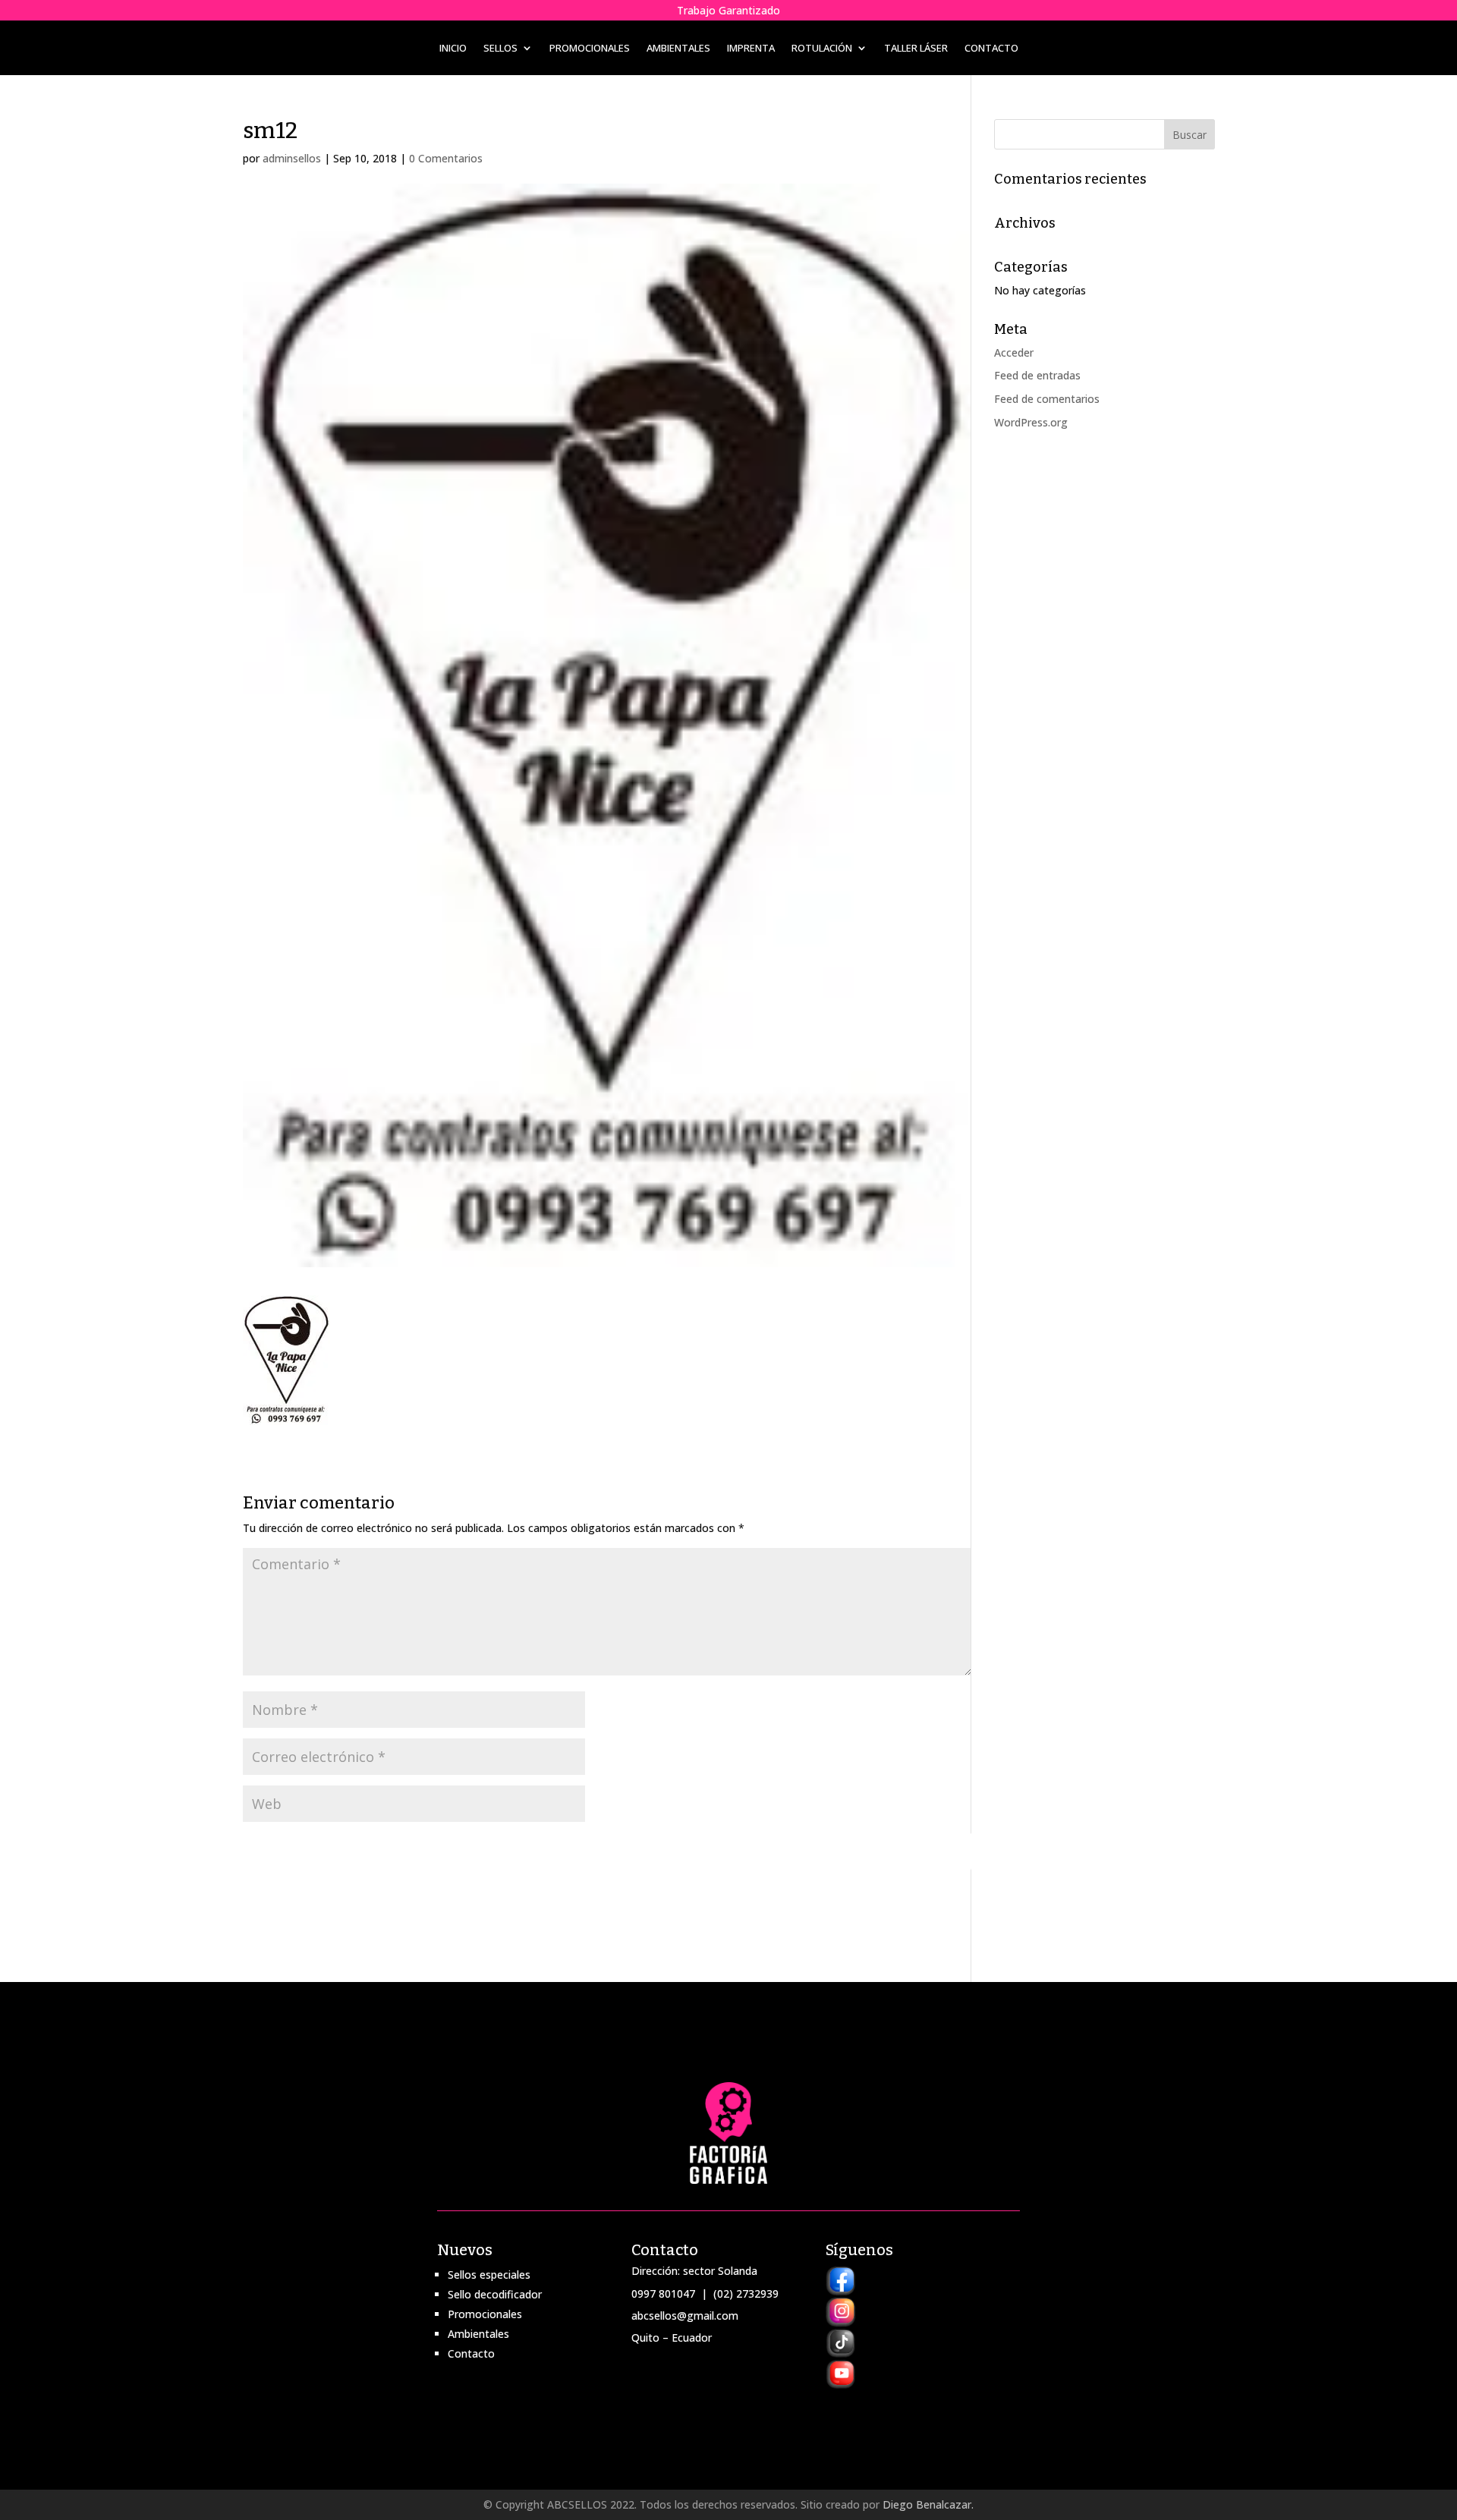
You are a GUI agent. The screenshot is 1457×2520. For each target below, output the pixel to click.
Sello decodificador (495, 2294)
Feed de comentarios (1047, 399)
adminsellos (292, 158)
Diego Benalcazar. (928, 2504)
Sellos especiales (489, 2275)
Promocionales (590, 49)
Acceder (1014, 352)
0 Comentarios (446, 158)
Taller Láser (916, 49)
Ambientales (678, 49)
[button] (286, 1360)
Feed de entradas (1037, 375)
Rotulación (822, 49)
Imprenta (751, 49)
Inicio (453, 49)
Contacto (991, 49)
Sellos (500, 49)
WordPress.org (1031, 422)
